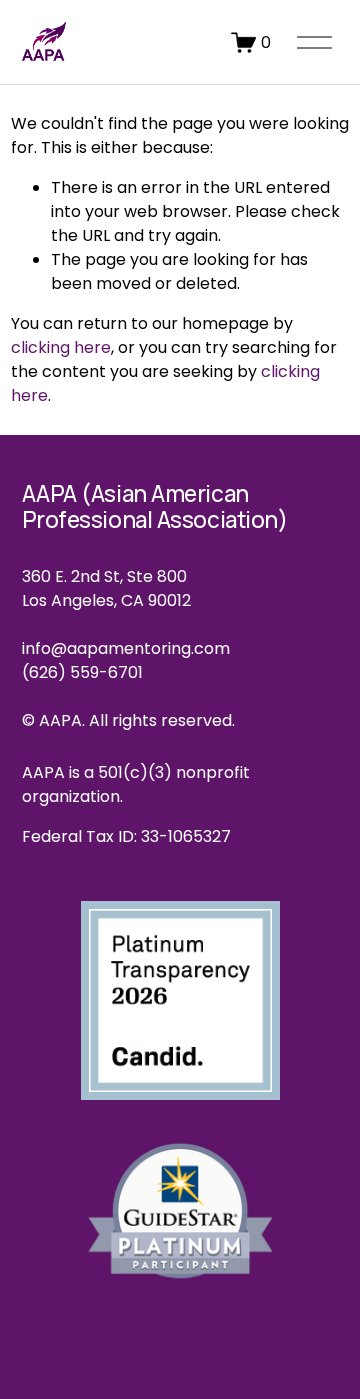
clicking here (61, 347)
